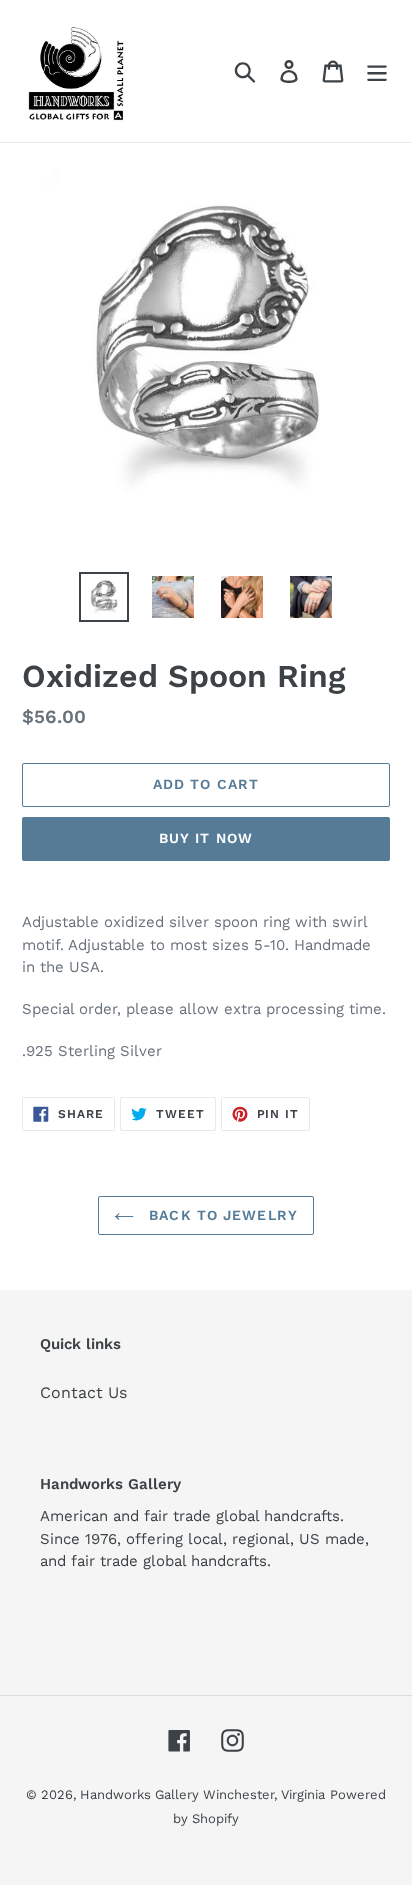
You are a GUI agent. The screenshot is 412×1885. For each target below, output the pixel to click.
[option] (104, 597)
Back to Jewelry (221, 1215)
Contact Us (83, 1392)
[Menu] (377, 71)
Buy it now (206, 838)
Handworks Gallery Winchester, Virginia (202, 1794)
